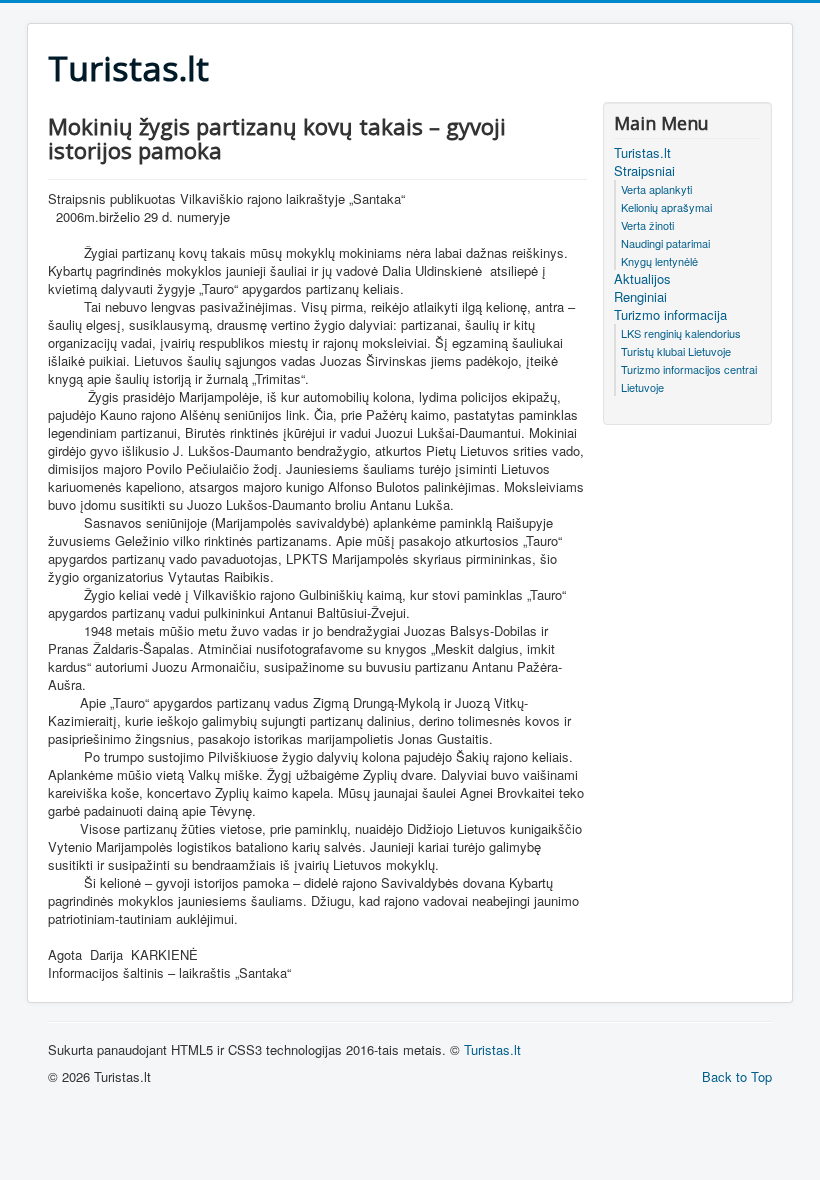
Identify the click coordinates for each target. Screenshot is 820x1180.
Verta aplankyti (656, 189)
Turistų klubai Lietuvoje (676, 351)
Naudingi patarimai (665, 243)
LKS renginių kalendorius (681, 333)
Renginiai (640, 297)
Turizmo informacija (670, 315)
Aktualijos (642, 279)
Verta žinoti (647, 225)
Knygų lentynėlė (659, 261)
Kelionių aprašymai (666, 207)
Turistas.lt (642, 153)
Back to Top (737, 1076)
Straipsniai (644, 171)
